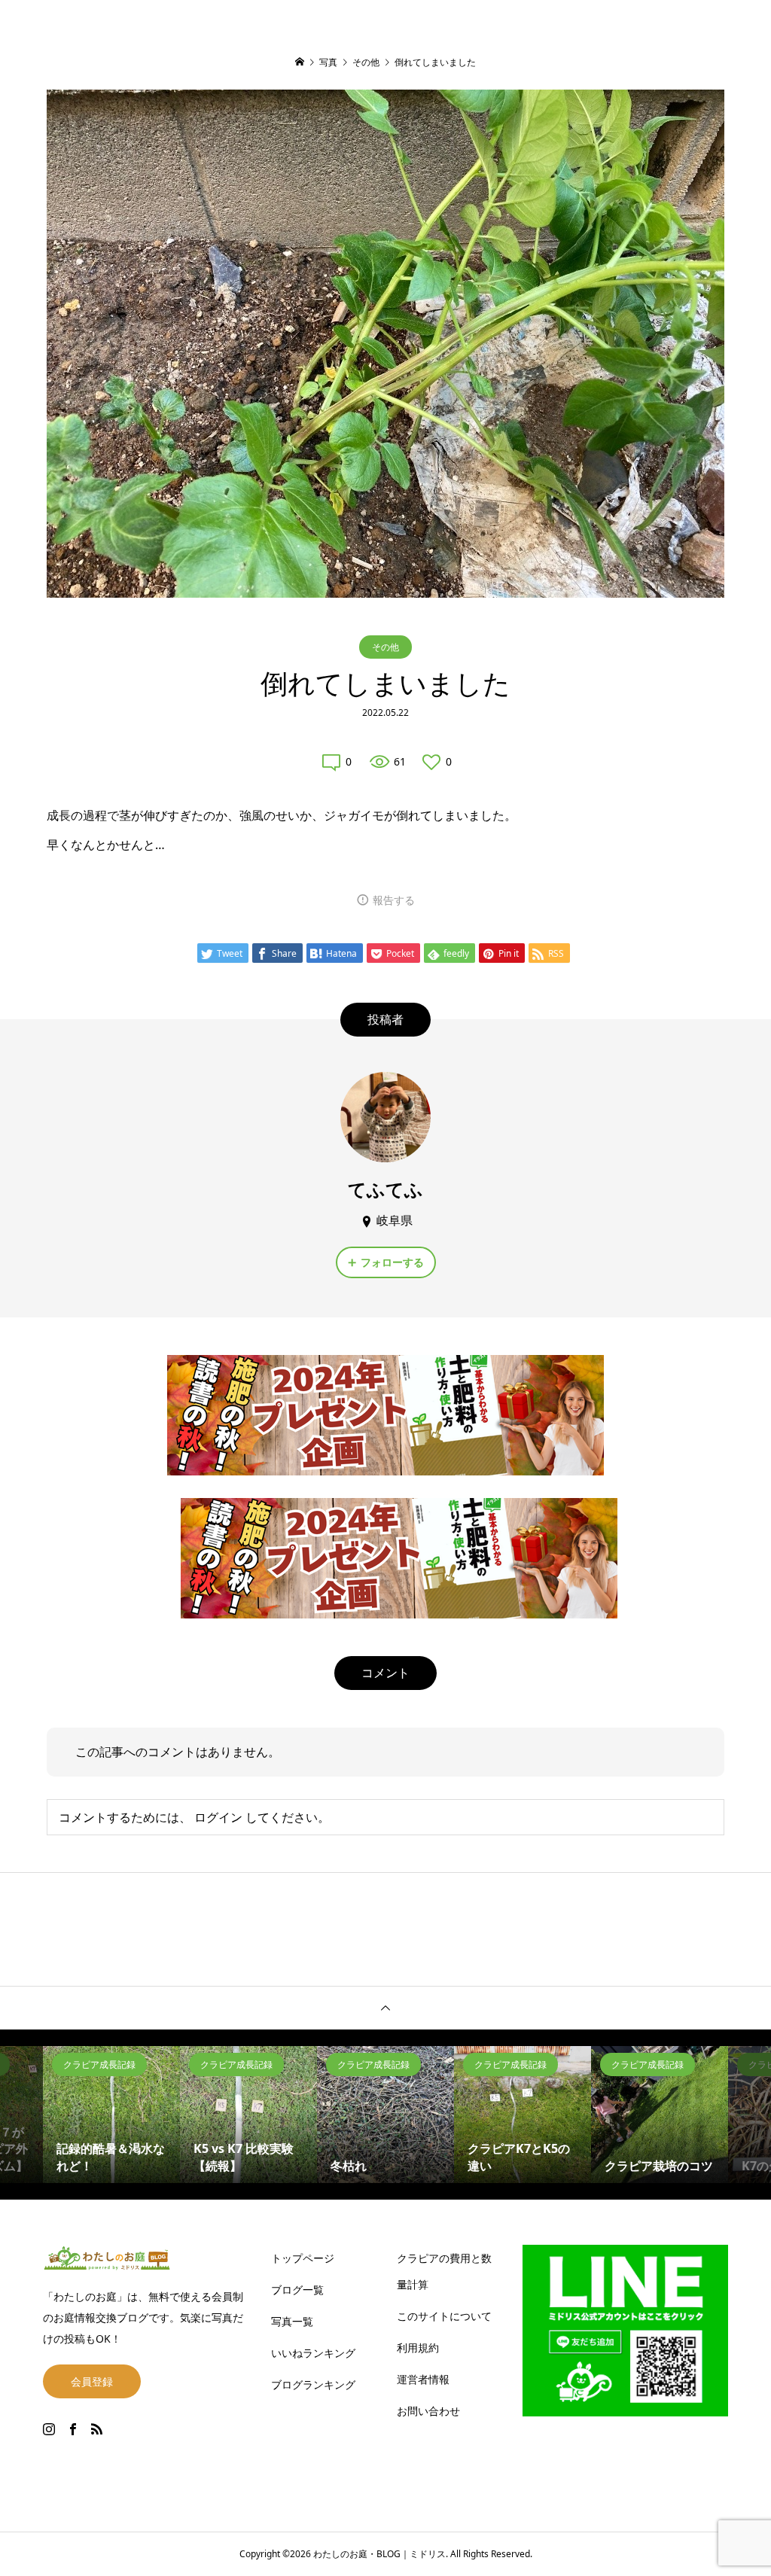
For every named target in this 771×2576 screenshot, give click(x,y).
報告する (394, 900)
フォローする (392, 1262)
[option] (111, 2115)
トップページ (303, 2258)
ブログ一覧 (297, 2290)
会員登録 (92, 2381)
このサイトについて (444, 2316)
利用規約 (418, 2348)
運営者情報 (423, 2379)
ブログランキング (313, 2384)
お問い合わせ (428, 2411)
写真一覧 (292, 2321)
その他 (385, 647)
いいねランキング (313, 2353)
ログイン (218, 1817)
